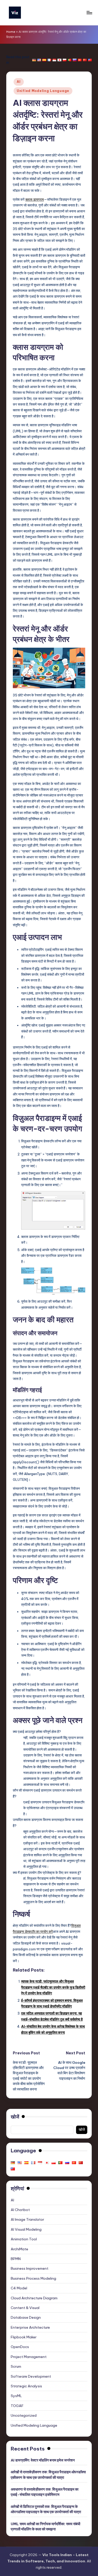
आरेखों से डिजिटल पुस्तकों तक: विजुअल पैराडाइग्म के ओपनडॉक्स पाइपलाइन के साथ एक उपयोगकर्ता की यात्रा (46, 2509)
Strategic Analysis (26, 2386)
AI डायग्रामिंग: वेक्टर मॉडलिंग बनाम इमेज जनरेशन (43, 2460)
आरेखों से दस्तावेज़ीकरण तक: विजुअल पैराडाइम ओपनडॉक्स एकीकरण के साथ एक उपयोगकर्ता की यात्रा (48, 2475)
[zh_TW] (90, 60)
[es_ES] (44, 60)
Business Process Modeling (33, 2278)
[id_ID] (54, 60)
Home (11, 32)
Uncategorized (24, 2415)
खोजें (15, 2117)
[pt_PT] (70, 60)
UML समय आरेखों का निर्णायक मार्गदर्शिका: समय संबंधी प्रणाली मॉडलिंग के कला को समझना (45, 2526)
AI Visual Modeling (26, 2229)
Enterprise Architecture (30, 2327)
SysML (16, 2396)
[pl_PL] (65, 60)
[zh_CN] (85, 60)
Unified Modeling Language (43, 91)
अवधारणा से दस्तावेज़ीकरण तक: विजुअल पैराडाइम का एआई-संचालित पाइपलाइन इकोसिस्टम (45, 2492)
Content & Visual (25, 2308)
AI (19, 82)
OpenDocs (20, 2347)
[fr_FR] (49, 60)
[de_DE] (34, 60)
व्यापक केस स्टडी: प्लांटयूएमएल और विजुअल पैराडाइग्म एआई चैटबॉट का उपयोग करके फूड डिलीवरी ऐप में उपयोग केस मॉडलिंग (53, 1987)
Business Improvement (30, 2268)
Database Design (26, 2317)
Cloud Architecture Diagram (34, 2298)
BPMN (16, 2259)
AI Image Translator (27, 2219)
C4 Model (19, 2288)
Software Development (31, 2376)
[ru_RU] (74, 60)
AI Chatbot (20, 2210)
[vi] (80, 60)
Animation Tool (24, 2239)
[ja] (59, 60)
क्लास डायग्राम (35, 199)
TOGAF (17, 2406)
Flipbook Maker (24, 2337)
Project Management (29, 2357)
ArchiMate (19, 2249)
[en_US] (39, 60)
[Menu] (89, 12)
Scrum (16, 2366)
